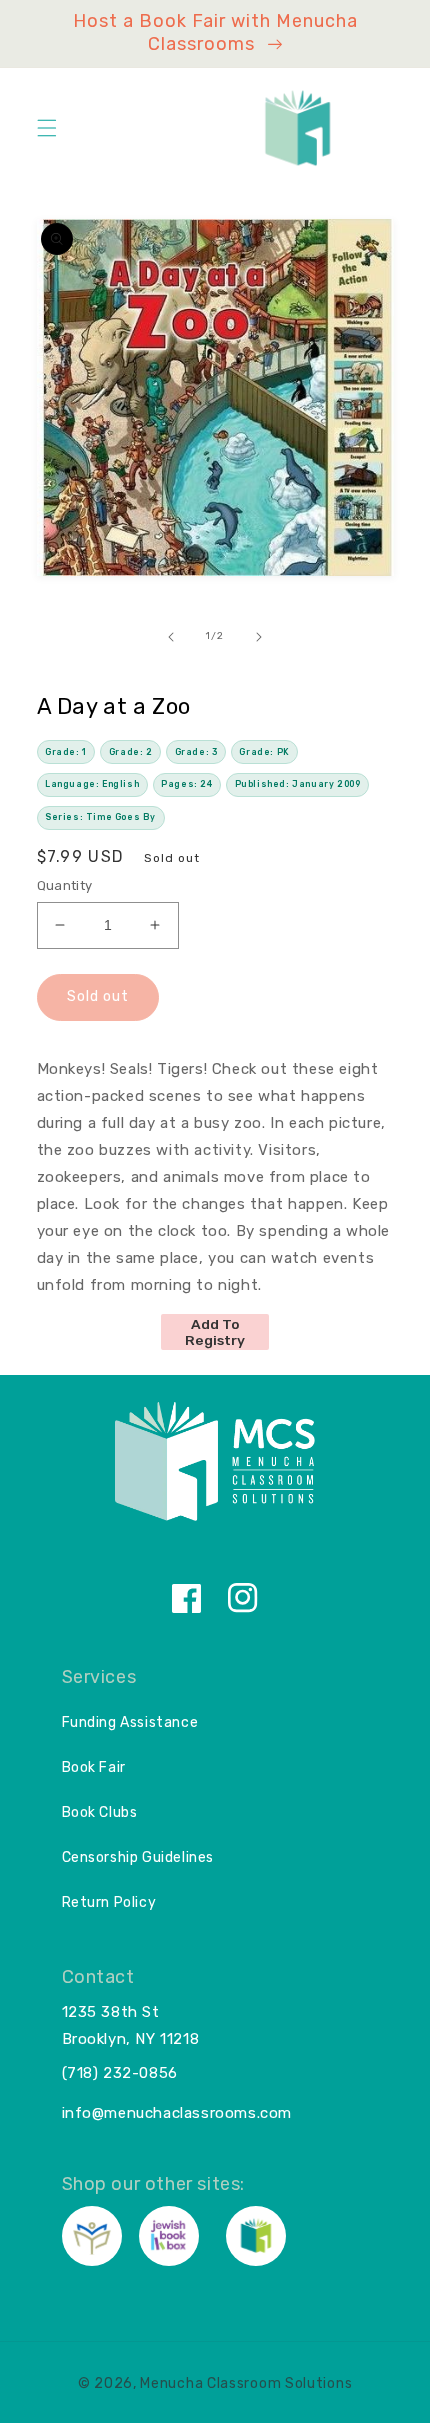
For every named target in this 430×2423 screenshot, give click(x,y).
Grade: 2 (131, 752)
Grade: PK (264, 752)
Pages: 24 (186, 784)
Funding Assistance (130, 1722)
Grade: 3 (196, 752)
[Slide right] (259, 637)
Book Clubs (100, 1812)
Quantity (65, 885)
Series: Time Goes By (100, 817)
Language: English (92, 784)
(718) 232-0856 (120, 2073)
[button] (47, 128)
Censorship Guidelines (138, 1857)
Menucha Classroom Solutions (246, 2383)
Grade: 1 (66, 752)
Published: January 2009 (298, 784)
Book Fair (94, 1767)
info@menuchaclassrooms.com (177, 2113)
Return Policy (109, 1902)
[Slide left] (171, 637)
